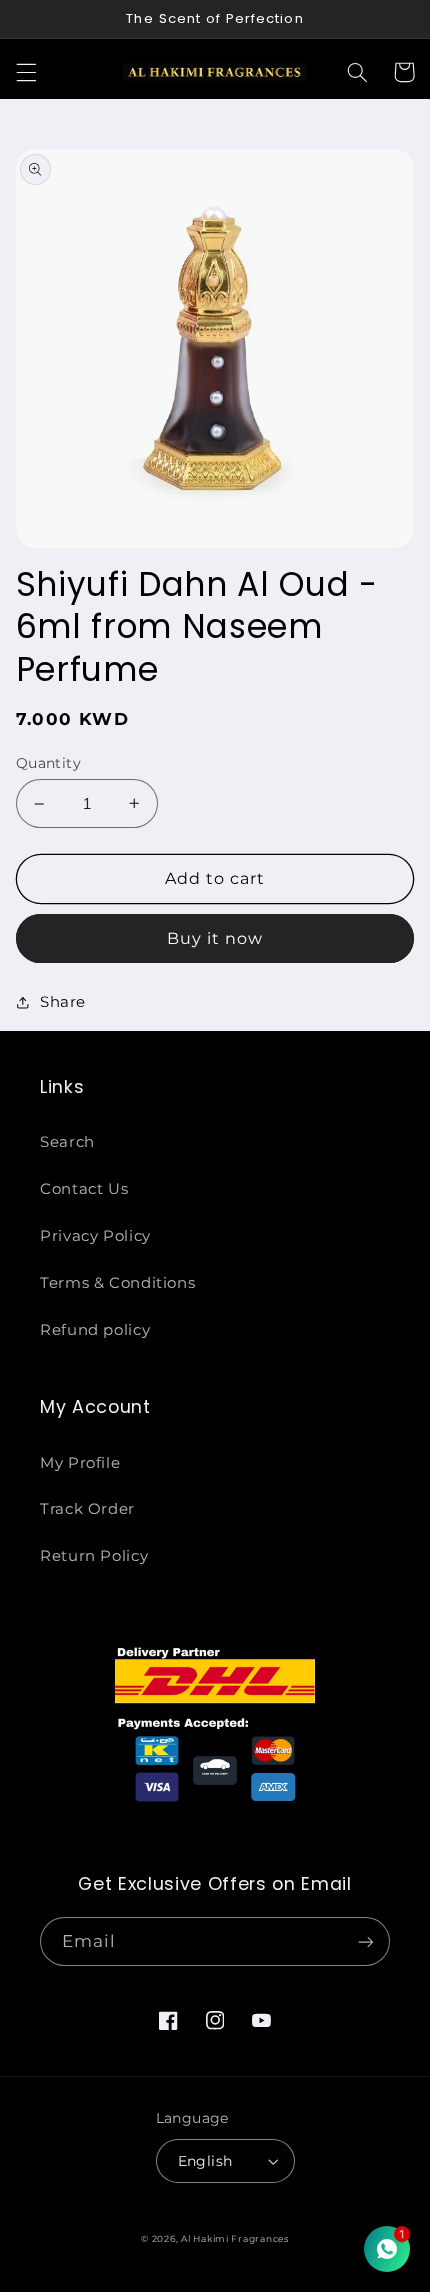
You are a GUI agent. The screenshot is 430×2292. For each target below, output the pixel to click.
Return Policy (94, 1556)
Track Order (87, 1509)
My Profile (80, 1463)
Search (67, 1142)
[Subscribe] (366, 1941)
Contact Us (84, 1189)
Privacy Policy (95, 1236)
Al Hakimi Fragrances (235, 2239)
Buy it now (215, 938)
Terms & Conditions (117, 1283)
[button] (26, 72)
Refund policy (95, 1330)
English (205, 2161)
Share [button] (63, 1002)
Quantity (48, 763)
